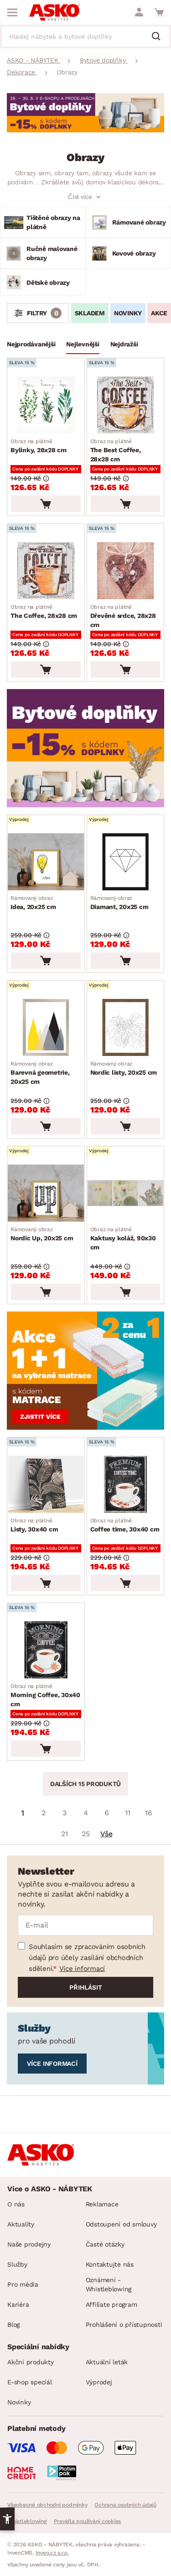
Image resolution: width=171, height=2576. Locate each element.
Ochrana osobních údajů (125, 2505)
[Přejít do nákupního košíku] (159, 12)
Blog (13, 2325)
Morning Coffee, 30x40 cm (45, 1695)
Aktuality (21, 2224)
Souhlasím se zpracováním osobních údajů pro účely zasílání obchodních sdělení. (87, 1958)
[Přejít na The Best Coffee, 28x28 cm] (126, 405)
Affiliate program (111, 2304)
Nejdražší (124, 344)
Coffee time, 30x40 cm (125, 1525)
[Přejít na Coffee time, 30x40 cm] (126, 1484)
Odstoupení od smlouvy (121, 2224)
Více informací (82, 1969)
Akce (159, 313)
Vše (106, 1834)
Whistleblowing (27, 2521)
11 (128, 1813)
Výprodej (99, 2382)
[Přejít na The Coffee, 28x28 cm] (46, 571)
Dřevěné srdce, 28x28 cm (123, 616)
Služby (17, 2264)
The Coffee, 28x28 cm (44, 611)
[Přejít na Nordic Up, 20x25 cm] (46, 1193)
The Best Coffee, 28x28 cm (116, 450)
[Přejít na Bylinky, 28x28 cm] (46, 405)
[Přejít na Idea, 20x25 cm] (46, 862)
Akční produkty (31, 2362)
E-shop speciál (30, 2382)
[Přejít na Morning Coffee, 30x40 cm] (46, 1650)
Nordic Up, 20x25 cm (42, 1234)
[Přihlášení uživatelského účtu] (139, 12)
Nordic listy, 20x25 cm (124, 1068)
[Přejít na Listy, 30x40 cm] (46, 1484)
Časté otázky (105, 2244)
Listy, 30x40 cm (34, 1525)
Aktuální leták (107, 2362)
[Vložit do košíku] (46, 504)
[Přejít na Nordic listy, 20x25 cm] (126, 1027)
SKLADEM (90, 313)
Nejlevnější (83, 344)
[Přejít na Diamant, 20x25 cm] (126, 862)
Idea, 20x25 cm (33, 903)
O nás (16, 2204)
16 (149, 1813)
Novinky (128, 313)
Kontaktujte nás (110, 2264)
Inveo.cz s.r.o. (52, 2553)
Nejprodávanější (31, 344)
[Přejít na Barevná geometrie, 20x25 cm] (46, 1027)
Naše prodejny (29, 2244)
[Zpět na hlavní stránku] (54, 12)
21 (65, 1834)
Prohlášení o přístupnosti (124, 2325)
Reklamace (102, 2204)
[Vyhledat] (160, 37)
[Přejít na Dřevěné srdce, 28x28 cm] (126, 571)
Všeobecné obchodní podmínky (47, 2505)
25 (86, 1834)
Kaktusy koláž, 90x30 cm (123, 1238)
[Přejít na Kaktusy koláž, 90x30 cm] (126, 1193)
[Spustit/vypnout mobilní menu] (12, 12)
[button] (7, 2519)
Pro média (23, 2284)
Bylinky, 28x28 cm (39, 446)
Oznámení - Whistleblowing (109, 2284)
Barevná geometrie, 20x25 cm (40, 1073)
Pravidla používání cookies (88, 2521)
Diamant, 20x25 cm (119, 903)
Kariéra (18, 2304)
